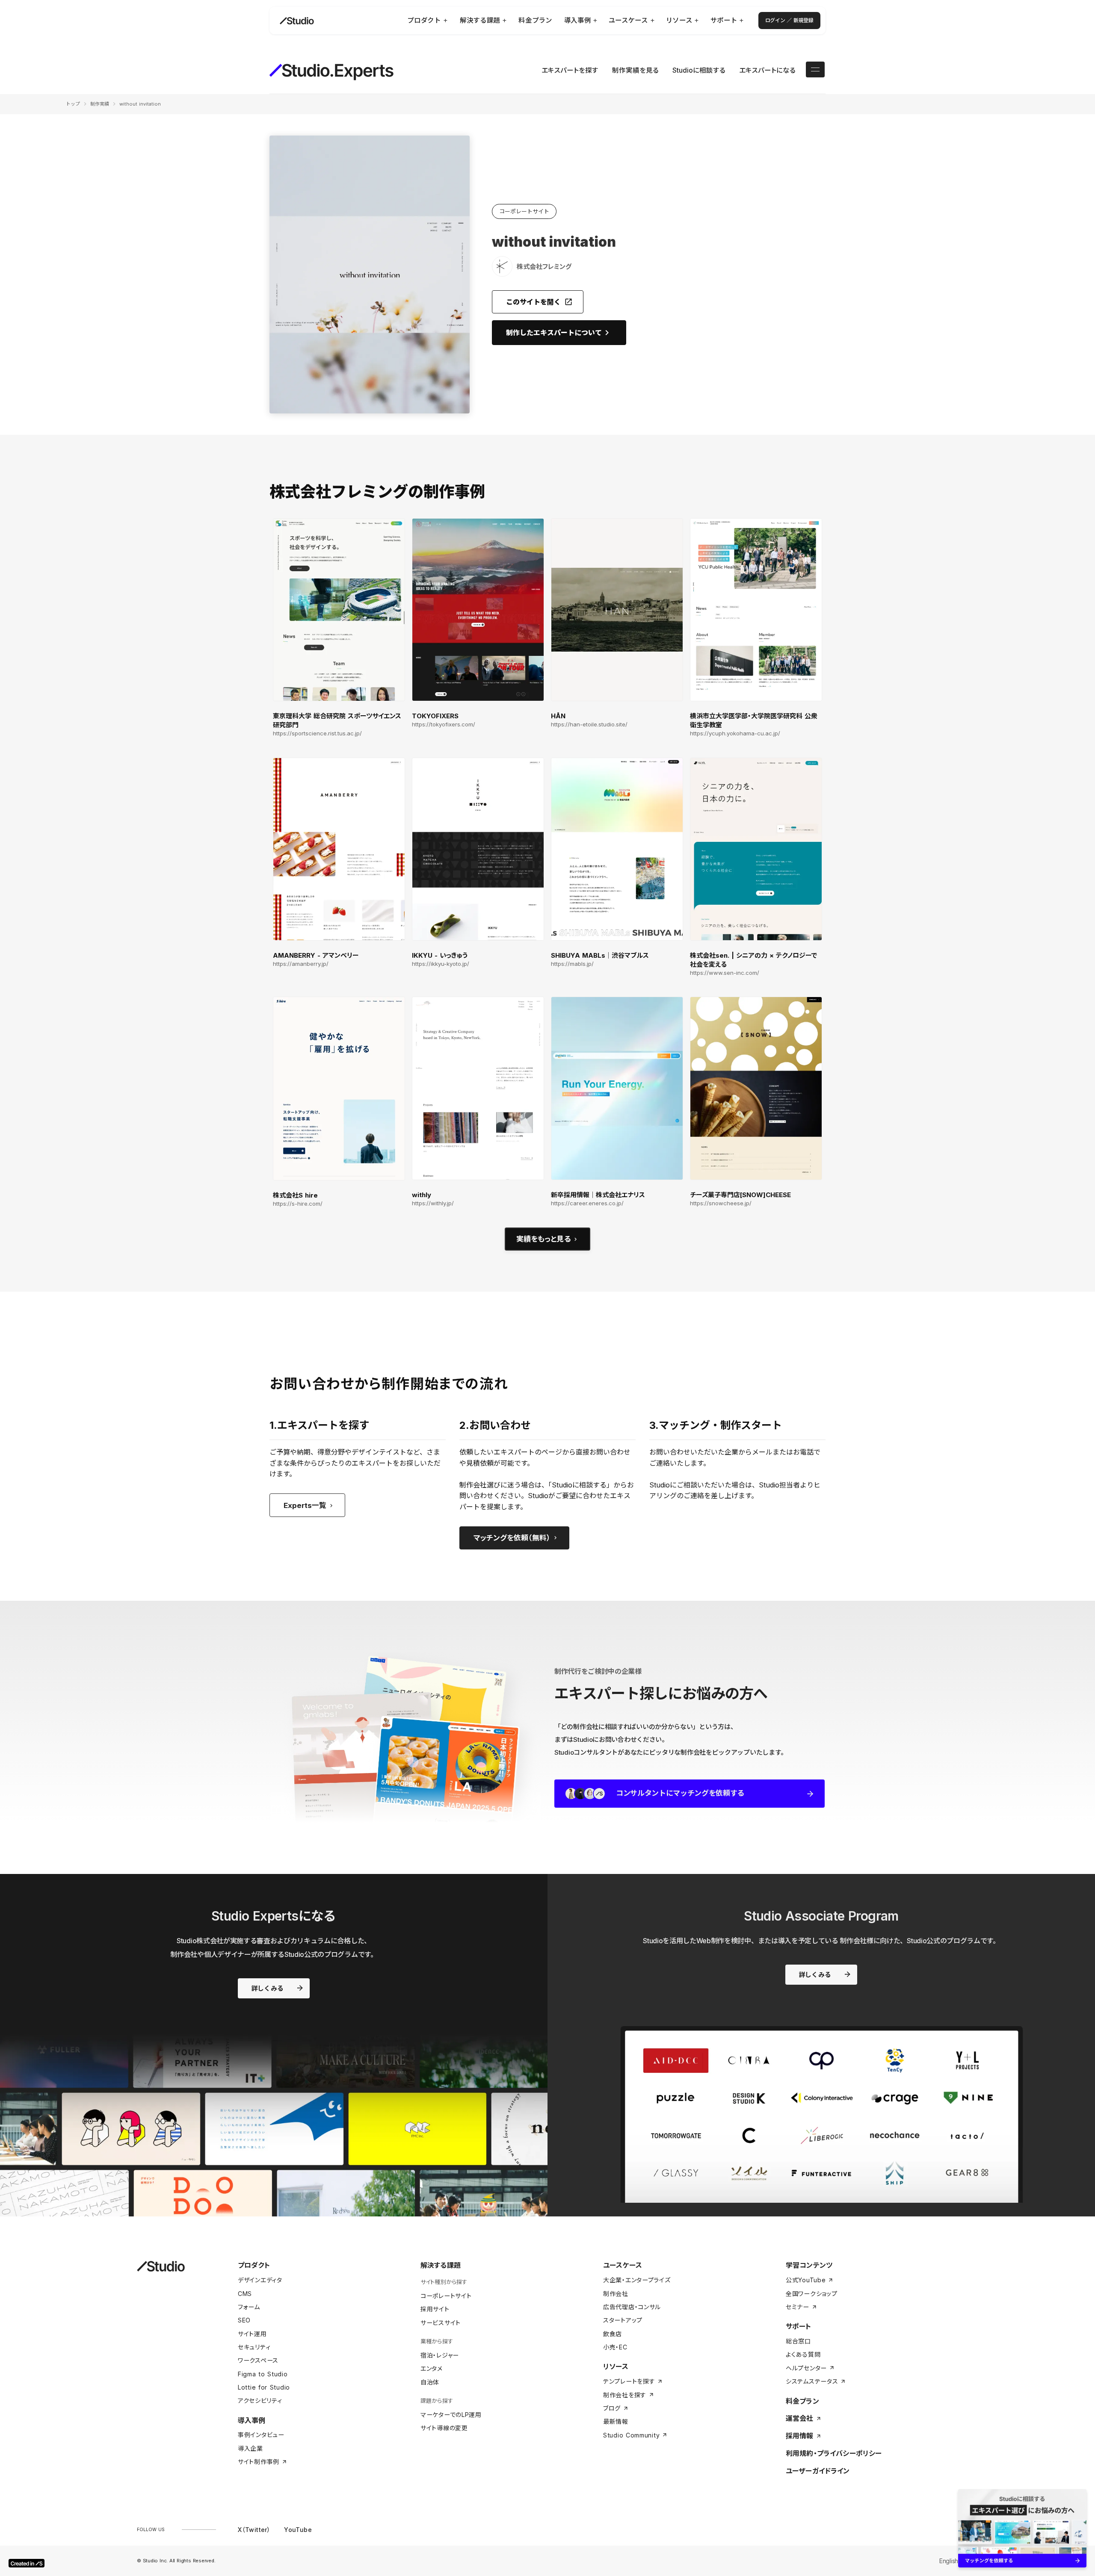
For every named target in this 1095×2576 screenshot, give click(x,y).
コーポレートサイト (446, 2296)
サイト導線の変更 (444, 2428)
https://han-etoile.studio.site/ (589, 724)
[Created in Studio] (27, 2563)
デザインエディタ (260, 2280)
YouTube (298, 2530)
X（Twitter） (254, 2530)
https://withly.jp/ (433, 1203)
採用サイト (435, 2309)
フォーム (249, 2307)
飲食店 (613, 2334)
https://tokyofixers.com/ (444, 724)
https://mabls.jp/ (572, 964)
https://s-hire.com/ (298, 1204)
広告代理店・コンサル (632, 2307)
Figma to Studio (263, 2374)
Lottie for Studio (264, 2387)
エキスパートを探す (570, 70)
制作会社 (616, 2294)
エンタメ (432, 2368)
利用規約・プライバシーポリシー (834, 2453)
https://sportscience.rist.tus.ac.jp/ (317, 733)
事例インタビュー (261, 2435)
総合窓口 (798, 2341)
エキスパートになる (767, 70)
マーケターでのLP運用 (451, 2415)
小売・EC (615, 2347)
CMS (245, 2294)
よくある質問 (803, 2354)
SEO (244, 2320)
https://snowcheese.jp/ (721, 1203)
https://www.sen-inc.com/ (725, 973)
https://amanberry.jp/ (301, 964)
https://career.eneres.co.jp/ (587, 1203)
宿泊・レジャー (440, 2355)
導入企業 (250, 2448)
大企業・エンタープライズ (637, 2280)
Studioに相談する (699, 70)
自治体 (430, 2382)
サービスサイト (441, 2323)
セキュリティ (254, 2347)
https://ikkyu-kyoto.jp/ (441, 964)
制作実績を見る (635, 70)
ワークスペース (258, 2360)
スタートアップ (623, 2320)
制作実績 (100, 104)
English (949, 2561)
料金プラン (802, 2401)
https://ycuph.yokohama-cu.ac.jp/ (735, 733)
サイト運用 (252, 2334)
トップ (73, 104)
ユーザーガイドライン (818, 2471)
